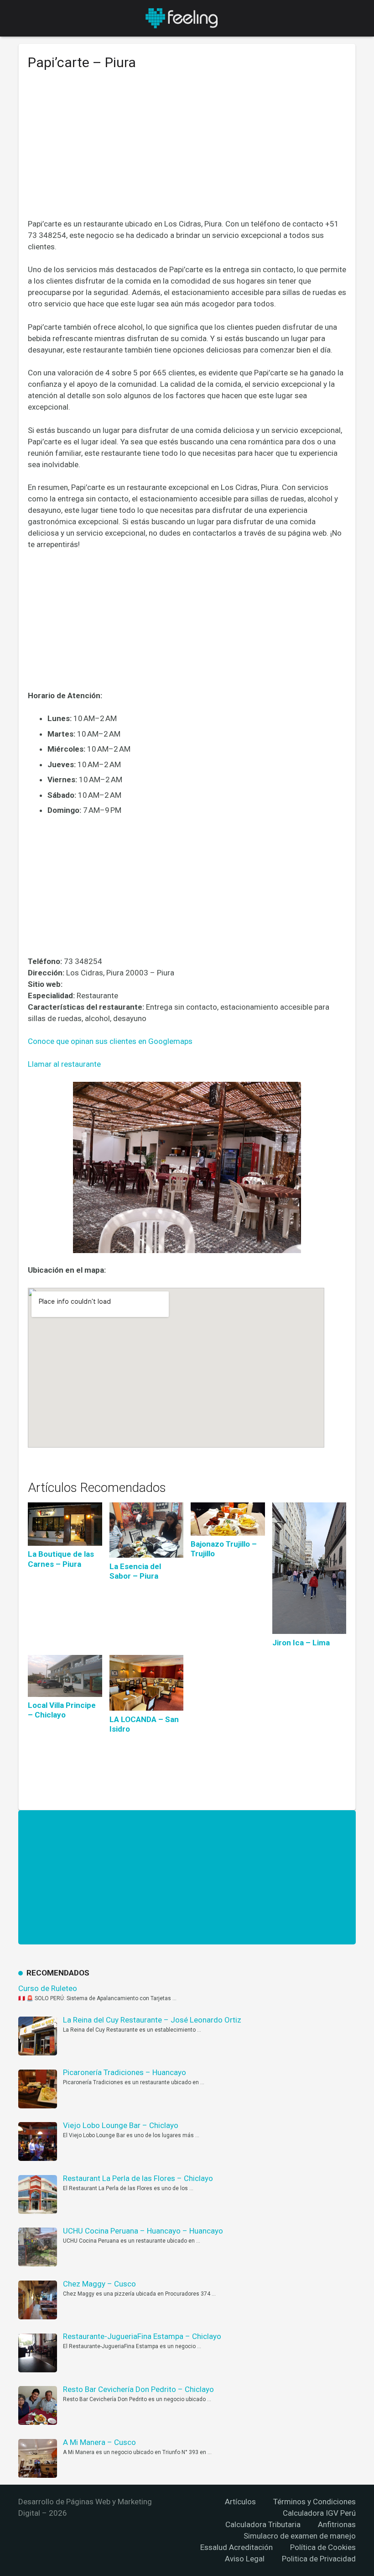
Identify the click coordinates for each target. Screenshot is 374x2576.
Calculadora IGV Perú (319, 2513)
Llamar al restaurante (64, 1064)
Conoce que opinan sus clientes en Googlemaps (110, 1041)
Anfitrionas (337, 2524)
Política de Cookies (323, 2547)
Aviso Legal (245, 2559)
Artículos (240, 2502)
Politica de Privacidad (319, 2559)
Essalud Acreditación (236, 2547)
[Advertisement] (187, 151)
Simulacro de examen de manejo (300, 2536)
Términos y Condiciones (314, 2502)
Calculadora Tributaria (263, 2524)
